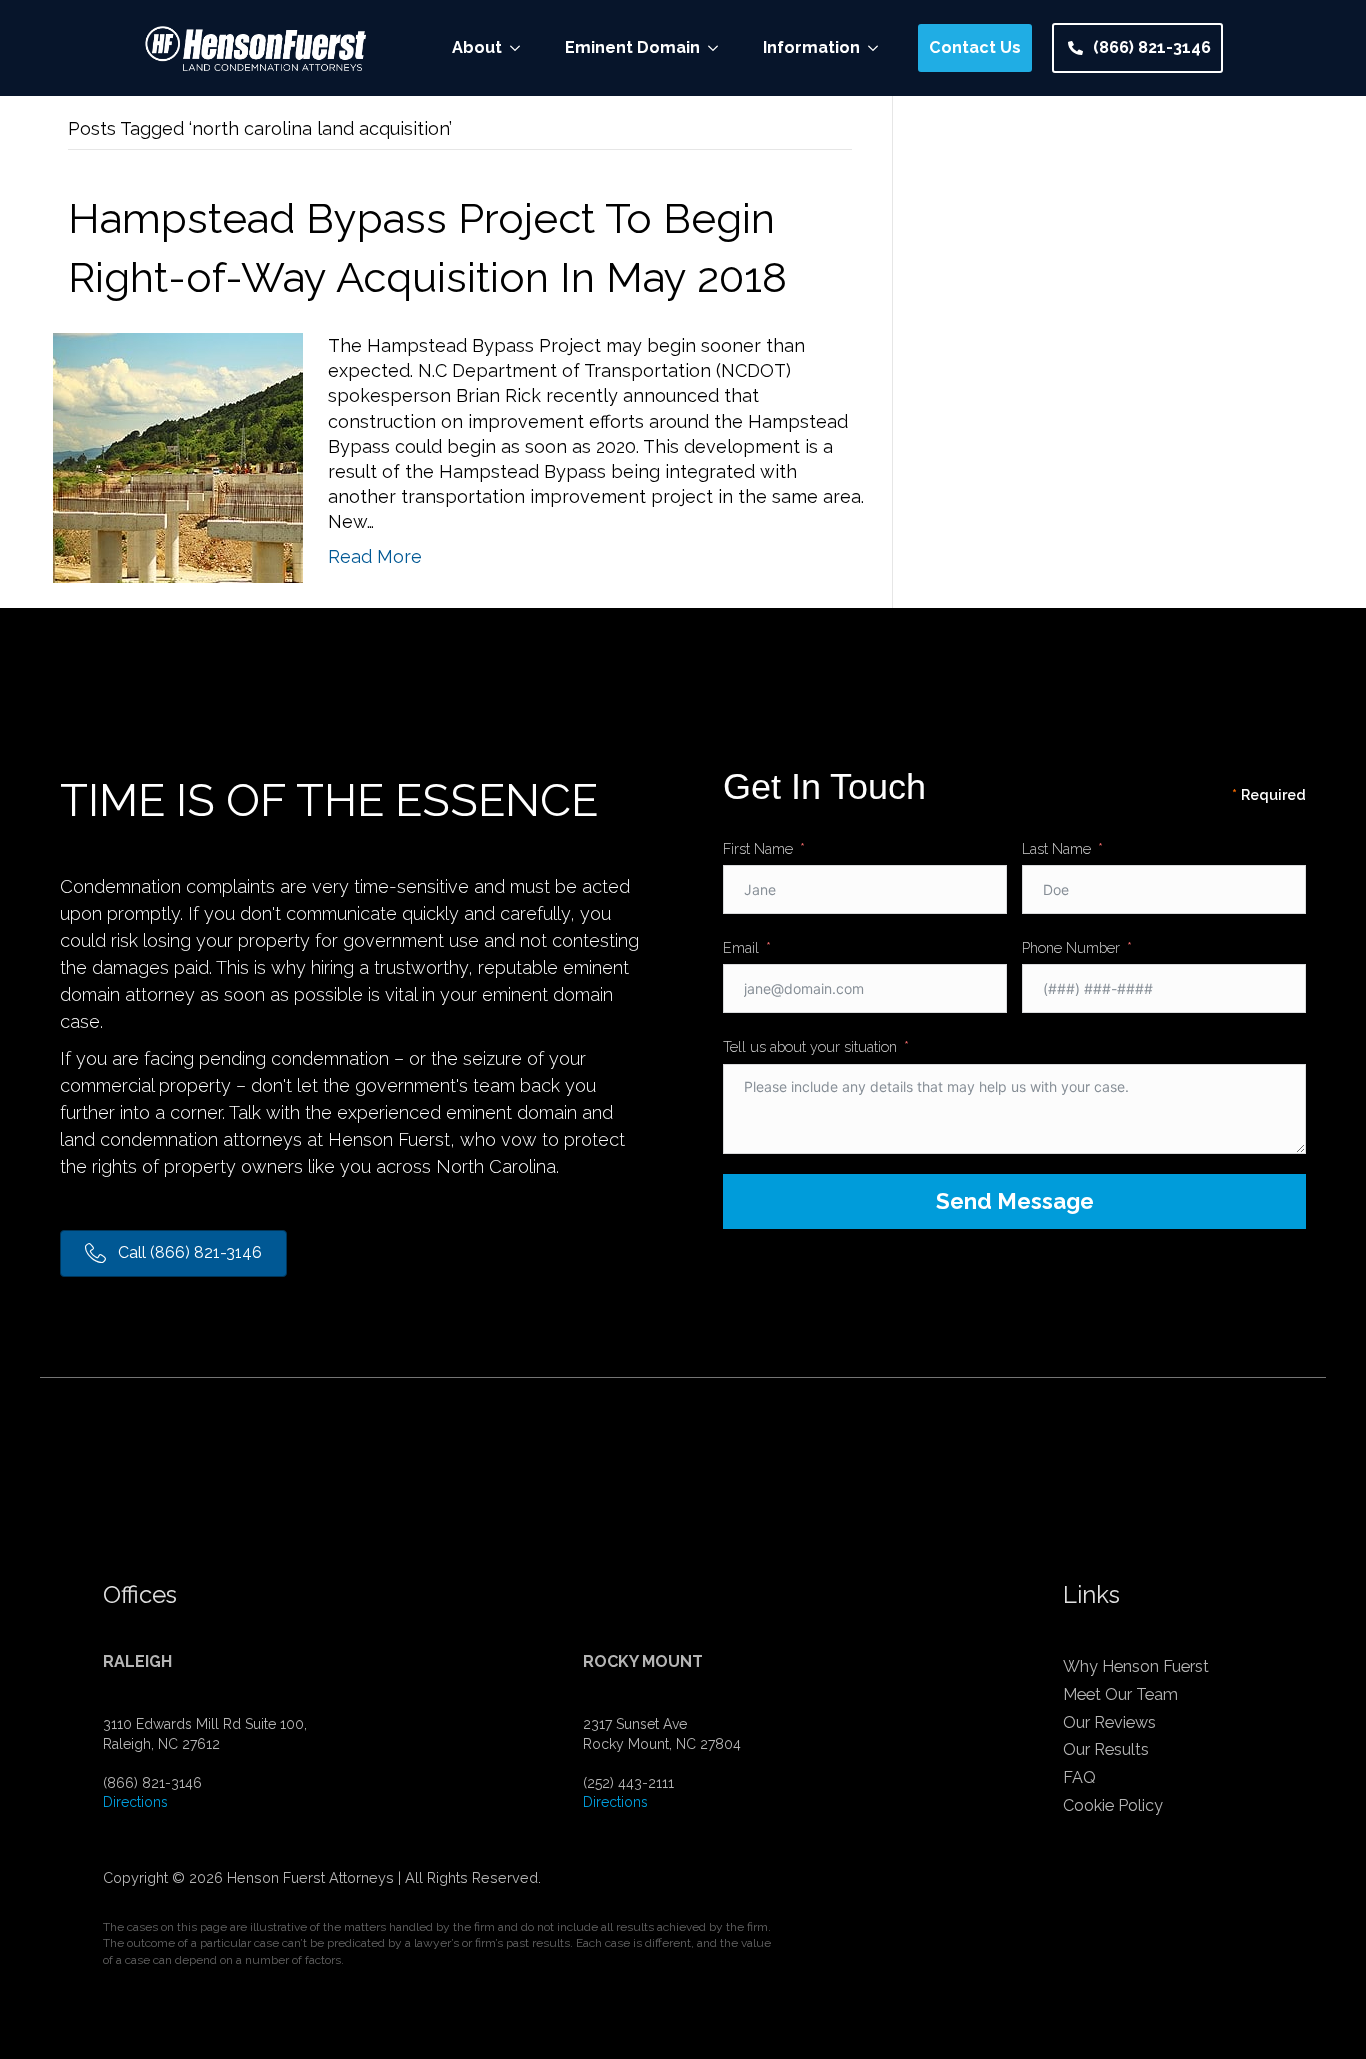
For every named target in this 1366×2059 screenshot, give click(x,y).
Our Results (1106, 1749)
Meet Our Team (1120, 1694)
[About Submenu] (521, 48)
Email (741, 947)
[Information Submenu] (879, 48)
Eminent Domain (632, 47)
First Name (758, 848)
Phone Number (1071, 947)
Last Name (1056, 848)
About (477, 47)
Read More (375, 556)
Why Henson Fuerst (1136, 1666)
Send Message (1015, 1201)
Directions (135, 1802)
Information (811, 47)
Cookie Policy (1113, 1805)
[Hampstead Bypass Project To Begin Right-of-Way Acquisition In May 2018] (178, 456)
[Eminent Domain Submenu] (719, 48)
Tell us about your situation (810, 1046)
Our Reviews (1109, 1722)
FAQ (1079, 1777)
